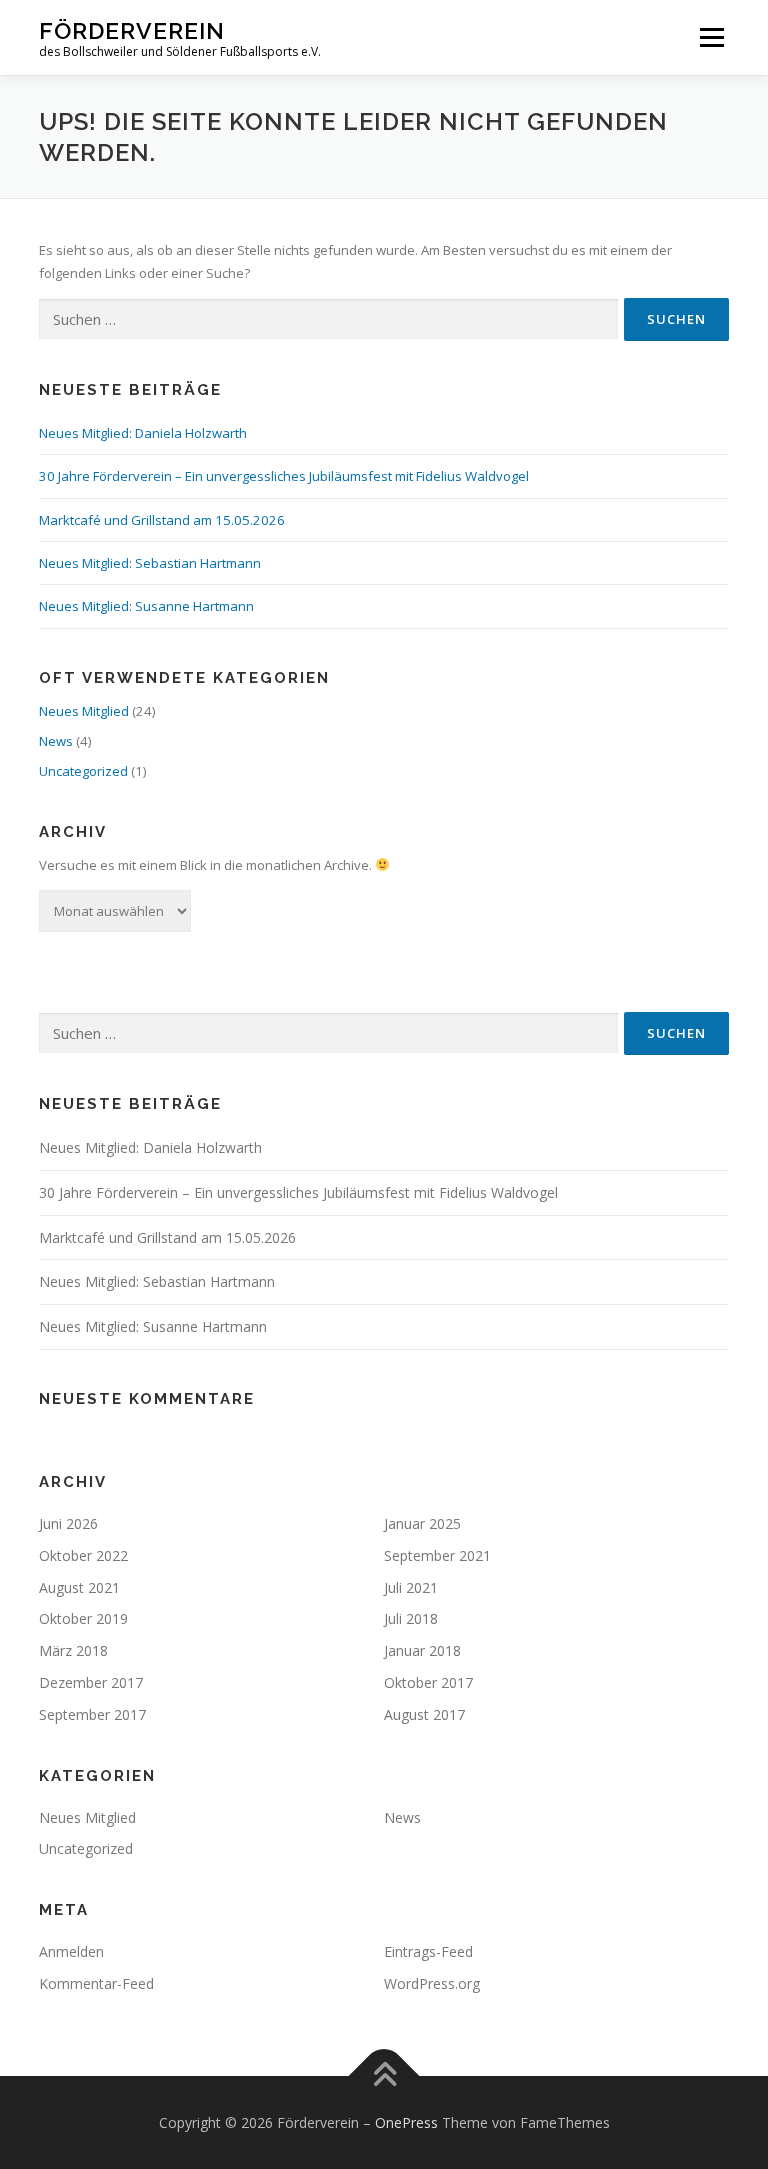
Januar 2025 (422, 1523)
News (56, 741)
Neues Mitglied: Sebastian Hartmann (150, 563)
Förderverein (132, 30)
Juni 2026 (68, 1523)
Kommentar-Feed (96, 1983)
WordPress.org (432, 1983)
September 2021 (437, 1555)
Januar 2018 (422, 1650)
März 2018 (73, 1650)
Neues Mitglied (84, 711)
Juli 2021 (411, 1587)
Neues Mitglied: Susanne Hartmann (146, 606)
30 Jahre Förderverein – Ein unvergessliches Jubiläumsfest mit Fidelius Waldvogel (284, 476)
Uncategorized (83, 771)
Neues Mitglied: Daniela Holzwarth (143, 433)
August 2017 (424, 1714)
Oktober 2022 (83, 1555)
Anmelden (71, 1951)
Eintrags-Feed (428, 1951)
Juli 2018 (411, 1618)
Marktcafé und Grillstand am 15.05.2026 (162, 520)
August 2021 (79, 1587)
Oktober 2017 (428, 1682)
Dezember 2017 (91, 1682)
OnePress (406, 2122)
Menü (711, 37)
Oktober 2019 (83, 1618)
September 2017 (92, 1714)
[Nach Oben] (384, 2075)
